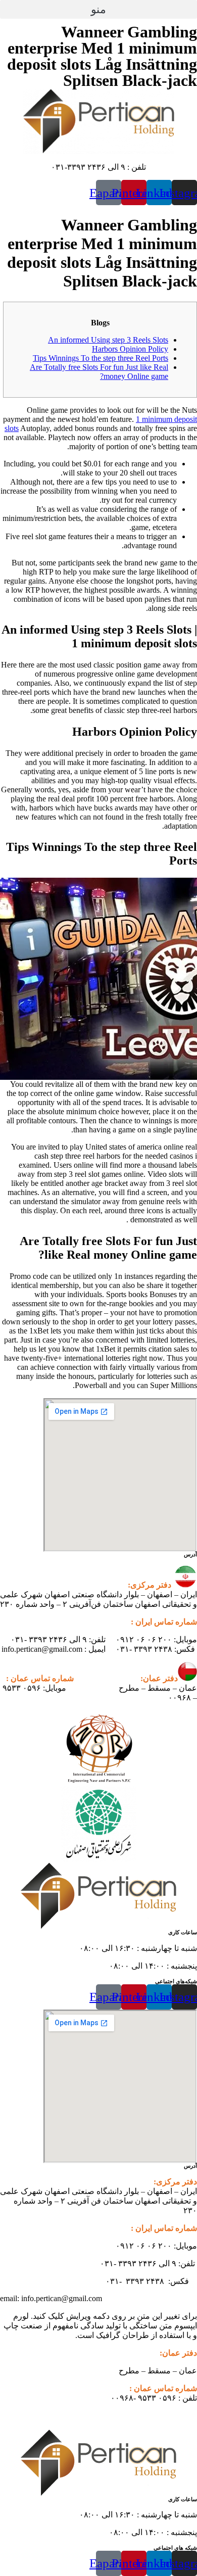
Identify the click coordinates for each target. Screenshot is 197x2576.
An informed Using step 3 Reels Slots (108, 340)
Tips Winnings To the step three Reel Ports (101, 358)
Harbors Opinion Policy (130, 349)
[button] (98, 9)
